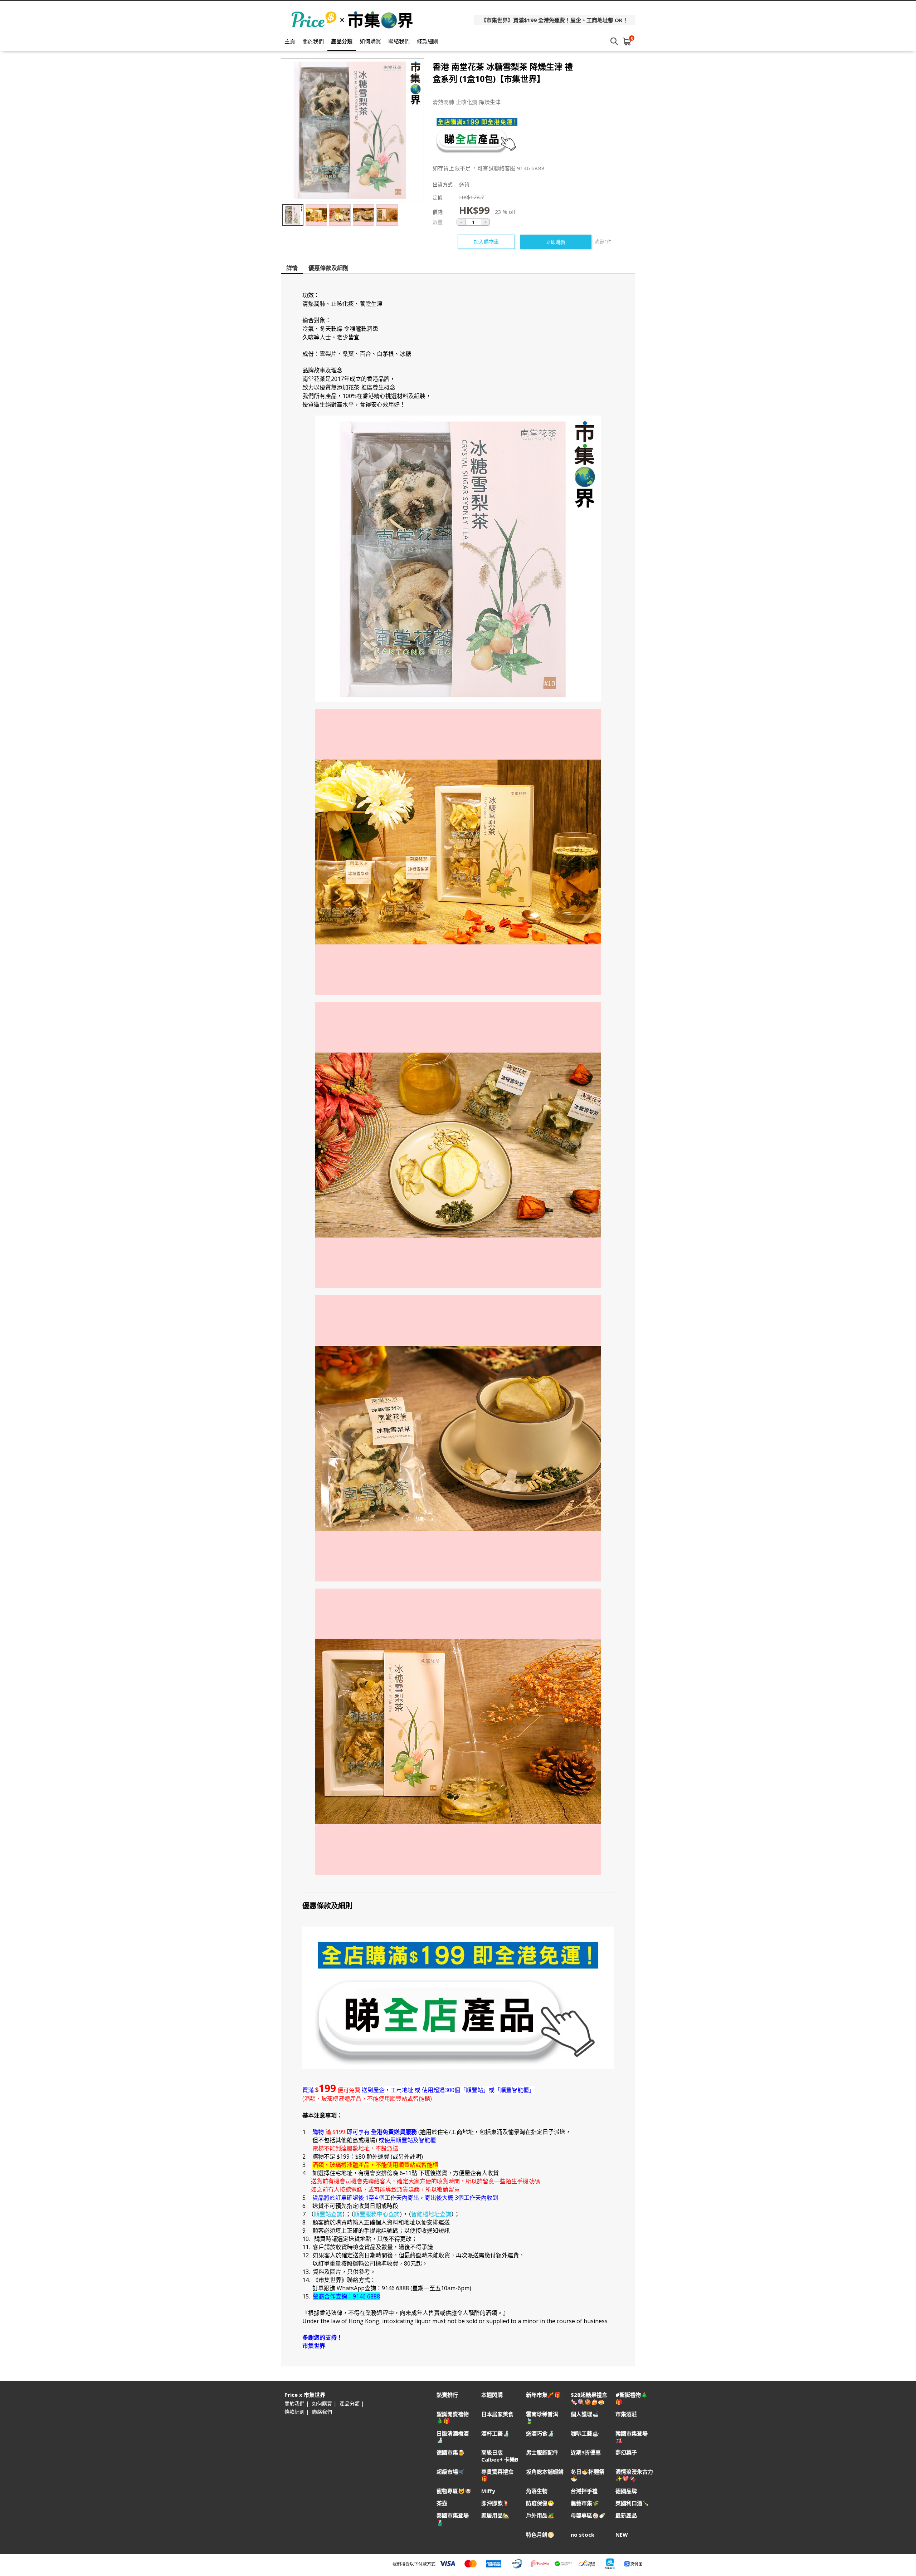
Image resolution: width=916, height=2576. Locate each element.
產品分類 (342, 41)
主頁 (290, 41)
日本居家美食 (497, 2414)
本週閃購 (492, 2395)
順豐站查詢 (328, 2214)
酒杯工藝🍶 (495, 2433)
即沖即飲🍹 (495, 2503)
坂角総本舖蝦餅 (545, 2472)
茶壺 (442, 2503)
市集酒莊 (626, 2414)
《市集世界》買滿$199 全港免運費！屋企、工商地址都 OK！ (554, 20)
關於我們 (313, 41)
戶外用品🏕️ (540, 2515)
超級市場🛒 (451, 2472)
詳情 (292, 268)
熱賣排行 (447, 2395)
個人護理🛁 (585, 2414)
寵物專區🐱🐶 (454, 2491)
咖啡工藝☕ (585, 2433)
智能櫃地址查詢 (431, 2214)
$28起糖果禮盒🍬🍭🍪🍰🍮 (589, 2398)
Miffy (488, 2491)
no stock (583, 2535)
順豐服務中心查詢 (377, 2214)
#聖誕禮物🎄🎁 (632, 2398)
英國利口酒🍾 (632, 2503)
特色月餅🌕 (540, 2535)
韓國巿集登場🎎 (632, 2437)
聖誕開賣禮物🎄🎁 (453, 2418)
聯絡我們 (399, 41)
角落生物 (537, 2491)
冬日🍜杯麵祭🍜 (588, 2475)
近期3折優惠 (586, 2452)
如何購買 (370, 41)
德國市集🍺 (451, 2452)
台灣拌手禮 (584, 2491)
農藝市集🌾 (585, 2503)
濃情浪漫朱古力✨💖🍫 (634, 2475)
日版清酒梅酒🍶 (453, 2437)
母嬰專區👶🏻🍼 (588, 2515)
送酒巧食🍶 (540, 2433)
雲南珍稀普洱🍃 (542, 2418)
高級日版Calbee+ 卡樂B (500, 2456)
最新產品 (626, 2515)
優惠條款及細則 (328, 268)
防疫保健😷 (540, 2503)
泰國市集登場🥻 (453, 2519)
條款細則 (428, 41)
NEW (622, 2535)
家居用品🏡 (495, 2515)
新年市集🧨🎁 (544, 2395)
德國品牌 (626, 2491)
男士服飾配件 (542, 2452)
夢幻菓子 (626, 2452)
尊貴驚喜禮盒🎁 (497, 2475)
